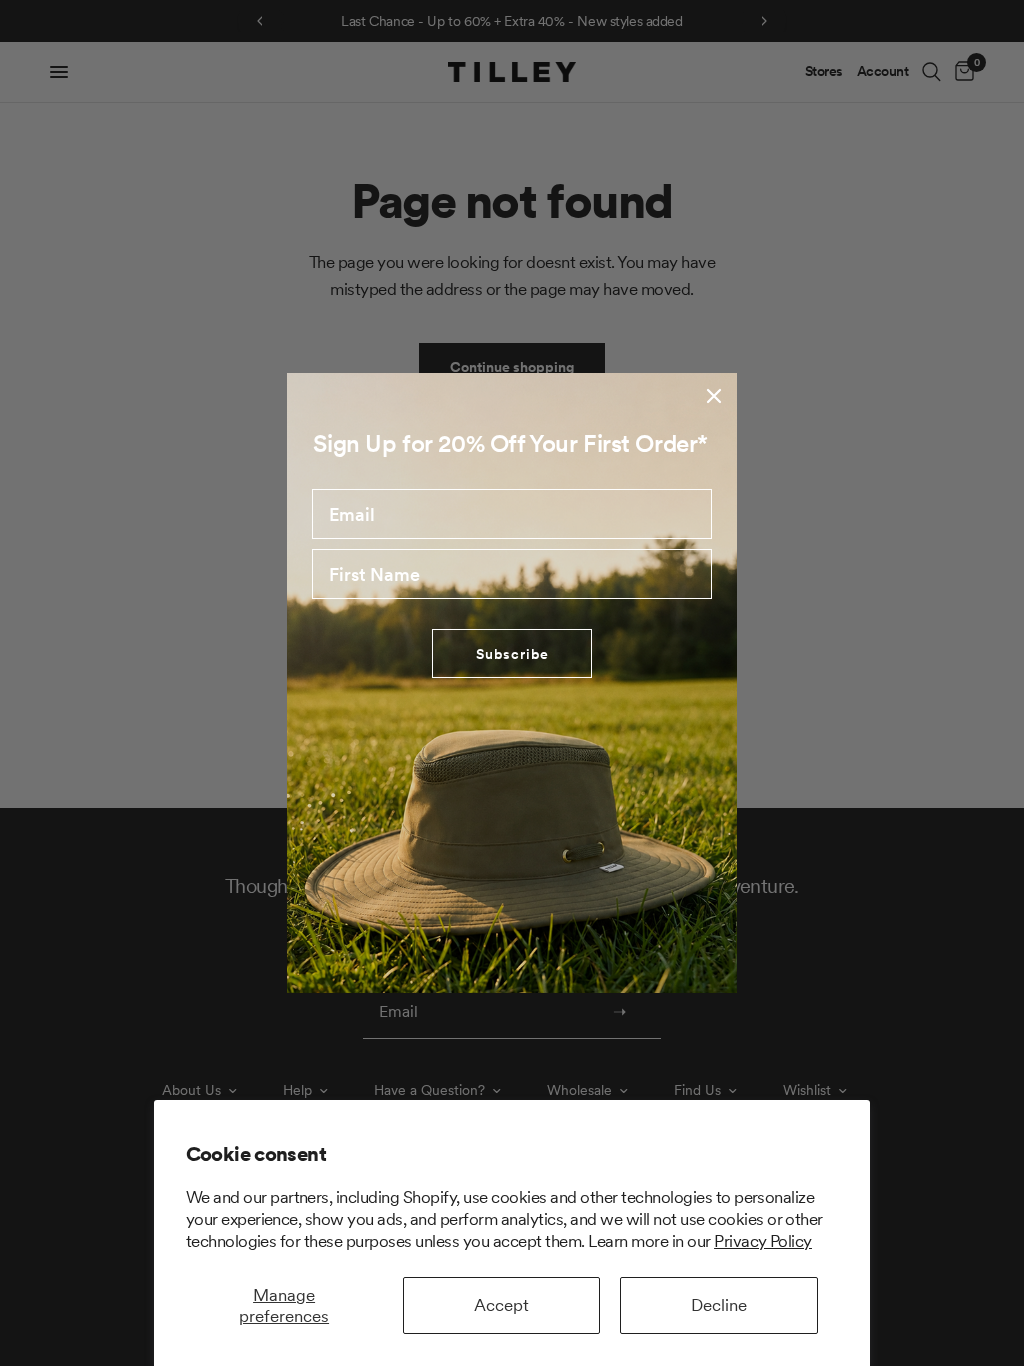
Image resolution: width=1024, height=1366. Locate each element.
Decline (719, 1305)
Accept (501, 1305)
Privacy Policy (763, 1241)
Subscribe (512, 654)
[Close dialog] (714, 396)
